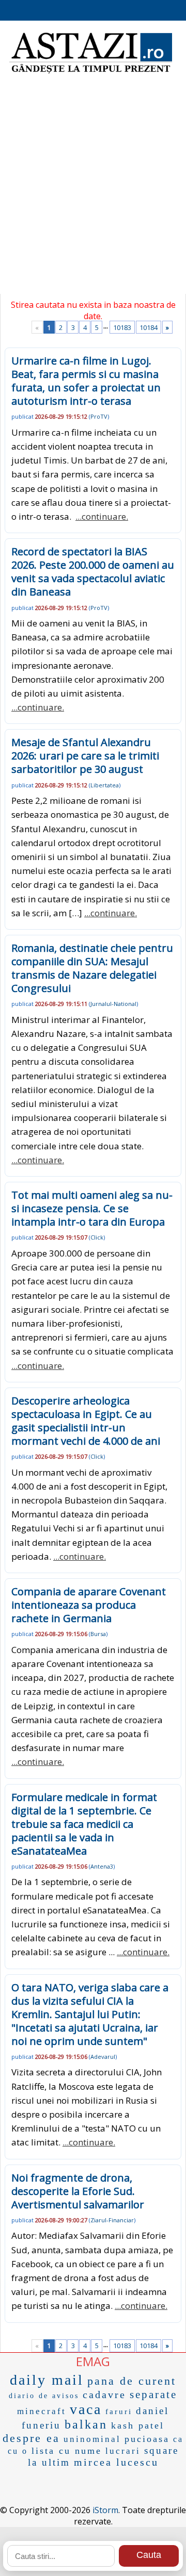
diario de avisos (44, 2396)
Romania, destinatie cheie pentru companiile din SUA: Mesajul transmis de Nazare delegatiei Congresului (92, 968)
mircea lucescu (116, 2462)
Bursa (98, 1634)
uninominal (92, 2439)
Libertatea (105, 785)
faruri (119, 2412)
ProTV (99, 416)
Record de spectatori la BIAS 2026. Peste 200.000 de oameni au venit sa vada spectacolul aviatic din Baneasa (93, 572)
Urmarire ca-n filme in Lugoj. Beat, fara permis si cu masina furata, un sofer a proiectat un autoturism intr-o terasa (86, 381)
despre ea (31, 2438)
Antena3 (102, 1866)
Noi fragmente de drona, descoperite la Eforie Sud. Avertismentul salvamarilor (78, 2191)
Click (97, 1237)
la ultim (49, 2462)
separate (153, 2395)
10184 (149, 327)
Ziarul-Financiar (112, 2220)
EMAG (93, 2361)
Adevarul (103, 2057)
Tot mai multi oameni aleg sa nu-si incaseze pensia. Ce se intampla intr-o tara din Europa (92, 1208)
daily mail (47, 2380)
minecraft (42, 2411)
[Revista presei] (91, 72)
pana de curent (132, 2381)
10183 (122, 327)
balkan (86, 2424)
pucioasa (147, 2439)
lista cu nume (67, 2451)
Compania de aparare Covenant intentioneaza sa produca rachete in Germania (89, 1605)
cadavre (104, 2395)
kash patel (138, 2425)
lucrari (123, 2451)
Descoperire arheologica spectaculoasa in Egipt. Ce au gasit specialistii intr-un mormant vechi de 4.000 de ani (86, 1421)
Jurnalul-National (113, 1004)
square (161, 2450)
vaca (86, 2409)
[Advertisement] (93, 191)
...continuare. (102, 516)
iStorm (105, 2510)
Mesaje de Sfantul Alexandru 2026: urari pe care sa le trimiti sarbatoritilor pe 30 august (85, 756)
